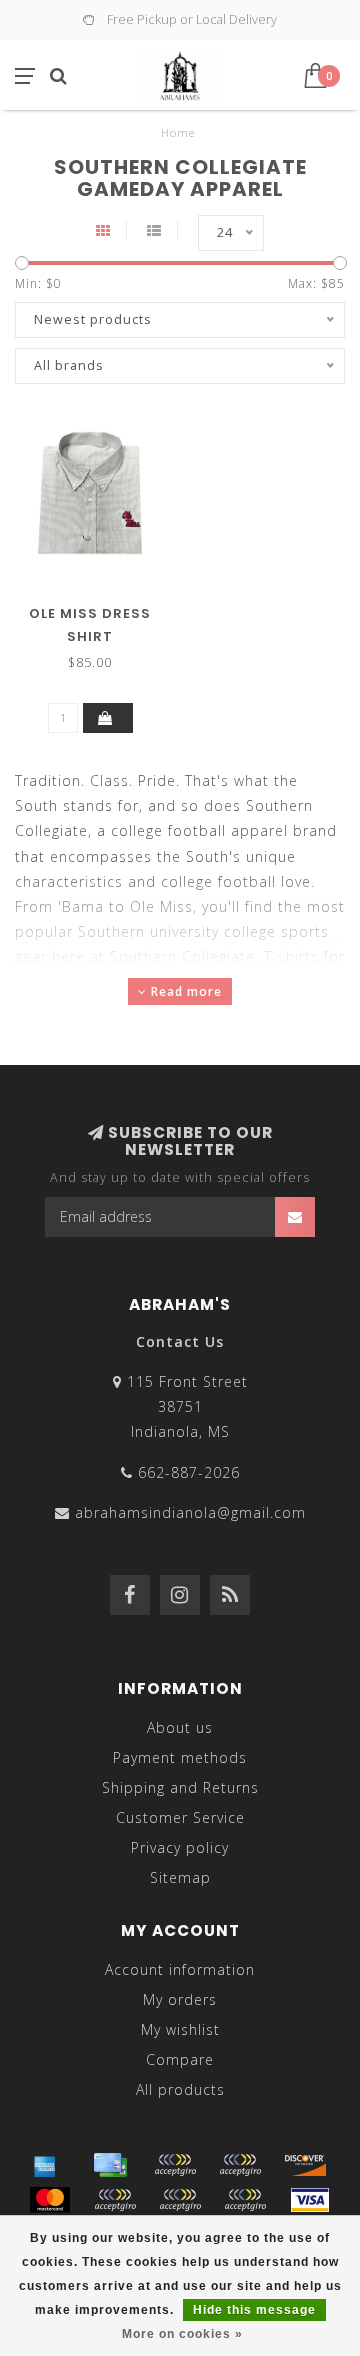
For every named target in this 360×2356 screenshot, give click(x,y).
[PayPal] (115, 2200)
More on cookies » (182, 2334)
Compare (180, 2059)
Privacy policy (180, 1847)
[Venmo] (245, 2200)
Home (178, 132)
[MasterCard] (50, 2200)
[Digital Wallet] (240, 2165)
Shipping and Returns (180, 1787)
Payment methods (180, 1757)
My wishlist (180, 2029)
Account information (180, 1969)
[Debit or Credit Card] (175, 2165)
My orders (180, 1999)
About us (180, 1727)
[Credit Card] (110, 2165)
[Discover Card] (305, 2165)
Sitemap (180, 1877)
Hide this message (254, 2310)
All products (180, 2089)
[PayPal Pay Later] (180, 2200)
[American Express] (45, 2165)
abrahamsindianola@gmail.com (190, 1512)
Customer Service (180, 1817)
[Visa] (310, 2200)
